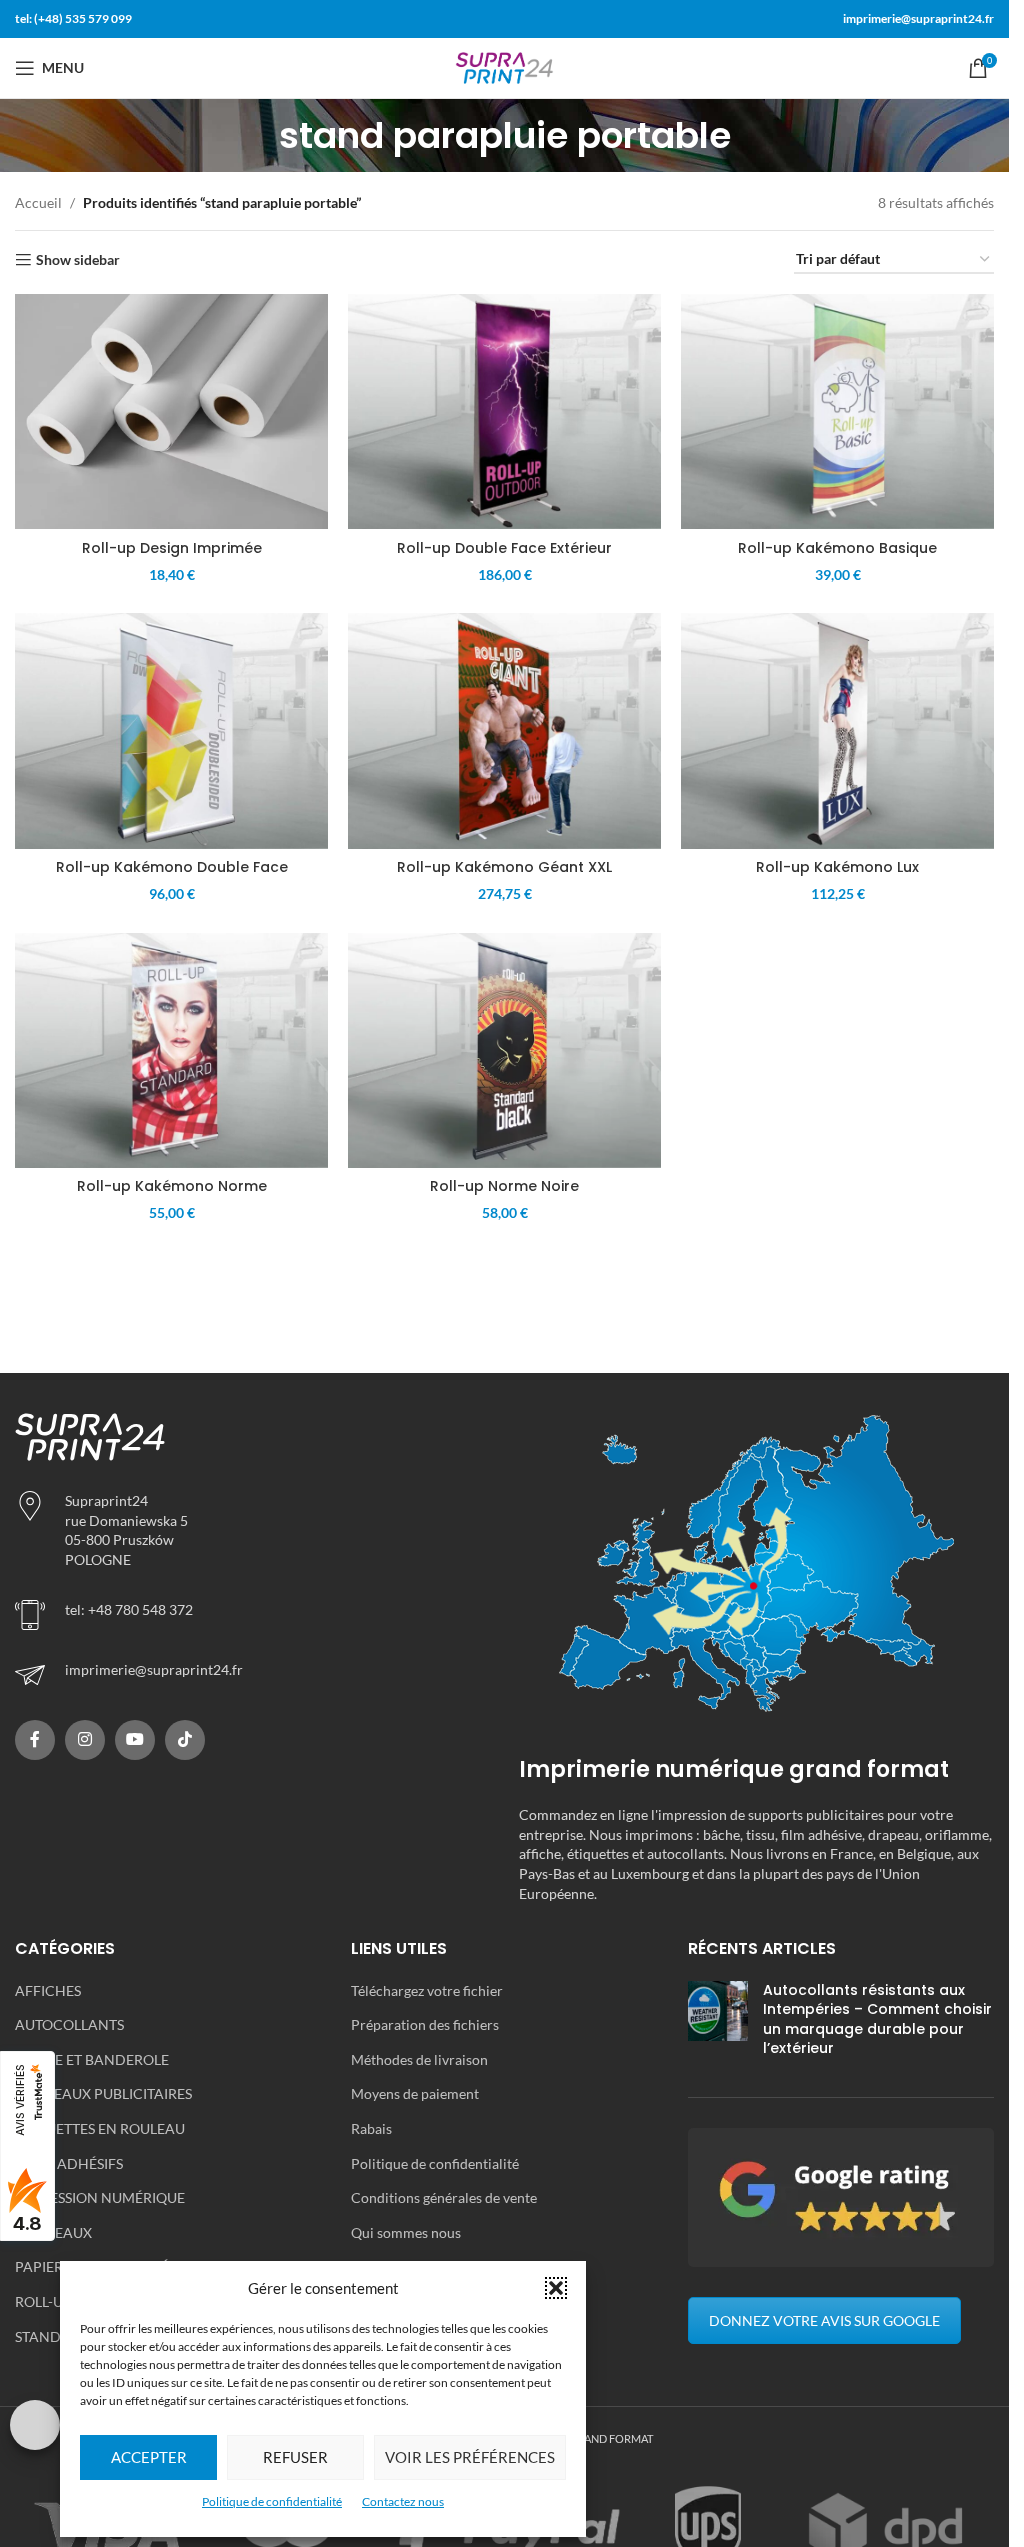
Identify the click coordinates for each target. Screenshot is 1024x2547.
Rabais (371, 2128)
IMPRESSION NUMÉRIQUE (100, 2197)
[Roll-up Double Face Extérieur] (504, 411)
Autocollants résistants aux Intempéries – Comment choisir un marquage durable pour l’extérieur (877, 2019)
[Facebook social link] (35, 1740)
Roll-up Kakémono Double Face (172, 867)
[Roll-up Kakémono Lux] (837, 730)
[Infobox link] (252, 1675)
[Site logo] (505, 66)
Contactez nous (403, 2501)
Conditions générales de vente (444, 2197)
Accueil (38, 202)
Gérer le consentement (35, 2425)
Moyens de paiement (415, 2093)
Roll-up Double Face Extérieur (504, 548)
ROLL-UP (43, 2301)
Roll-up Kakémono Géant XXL (504, 867)
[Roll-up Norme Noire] (504, 1050)
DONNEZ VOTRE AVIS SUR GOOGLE (824, 2320)
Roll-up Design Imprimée (172, 548)
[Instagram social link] (85, 1740)
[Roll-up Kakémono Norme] (171, 1050)
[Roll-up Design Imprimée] (171, 411)
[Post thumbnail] (718, 2024)
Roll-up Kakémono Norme (172, 1186)
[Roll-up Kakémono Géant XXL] (504, 730)
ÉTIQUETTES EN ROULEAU (100, 2128)
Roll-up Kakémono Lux (837, 867)
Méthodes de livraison (419, 2059)
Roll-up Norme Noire (504, 1186)
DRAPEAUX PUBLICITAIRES (103, 2093)
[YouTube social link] (135, 1740)
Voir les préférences (470, 2457)
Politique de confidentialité (272, 2501)
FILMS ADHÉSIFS (69, 2163)
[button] (556, 2288)
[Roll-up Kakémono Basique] (837, 411)
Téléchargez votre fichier (427, 1990)
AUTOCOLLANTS (69, 2024)
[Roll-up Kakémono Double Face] (171, 730)
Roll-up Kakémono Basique (837, 548)
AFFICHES (48, 1990)
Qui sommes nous (406, 2232)
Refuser (295, 2457)
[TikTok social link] (185, 1740)
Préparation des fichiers (425, 2024)
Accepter (149, 2457)
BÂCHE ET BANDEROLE (92, 2059)
